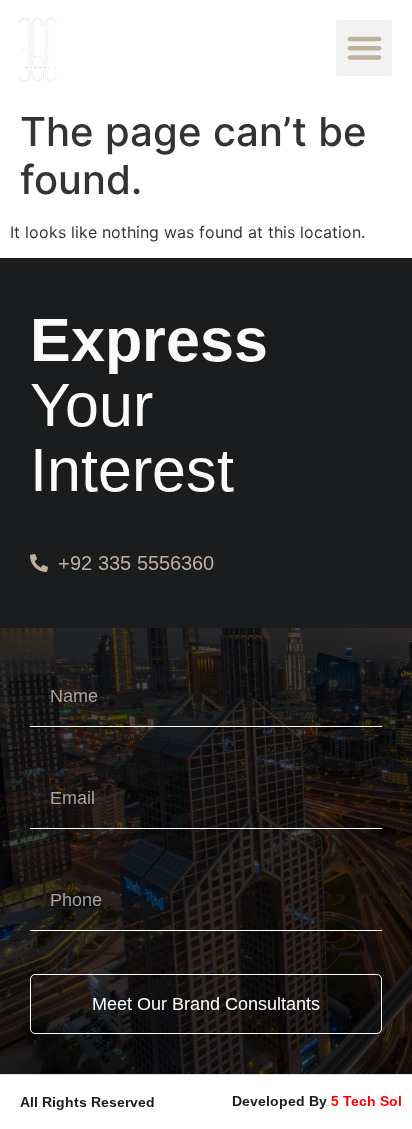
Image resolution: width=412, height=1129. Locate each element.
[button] (364, 48)
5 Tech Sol (366, 1101)
